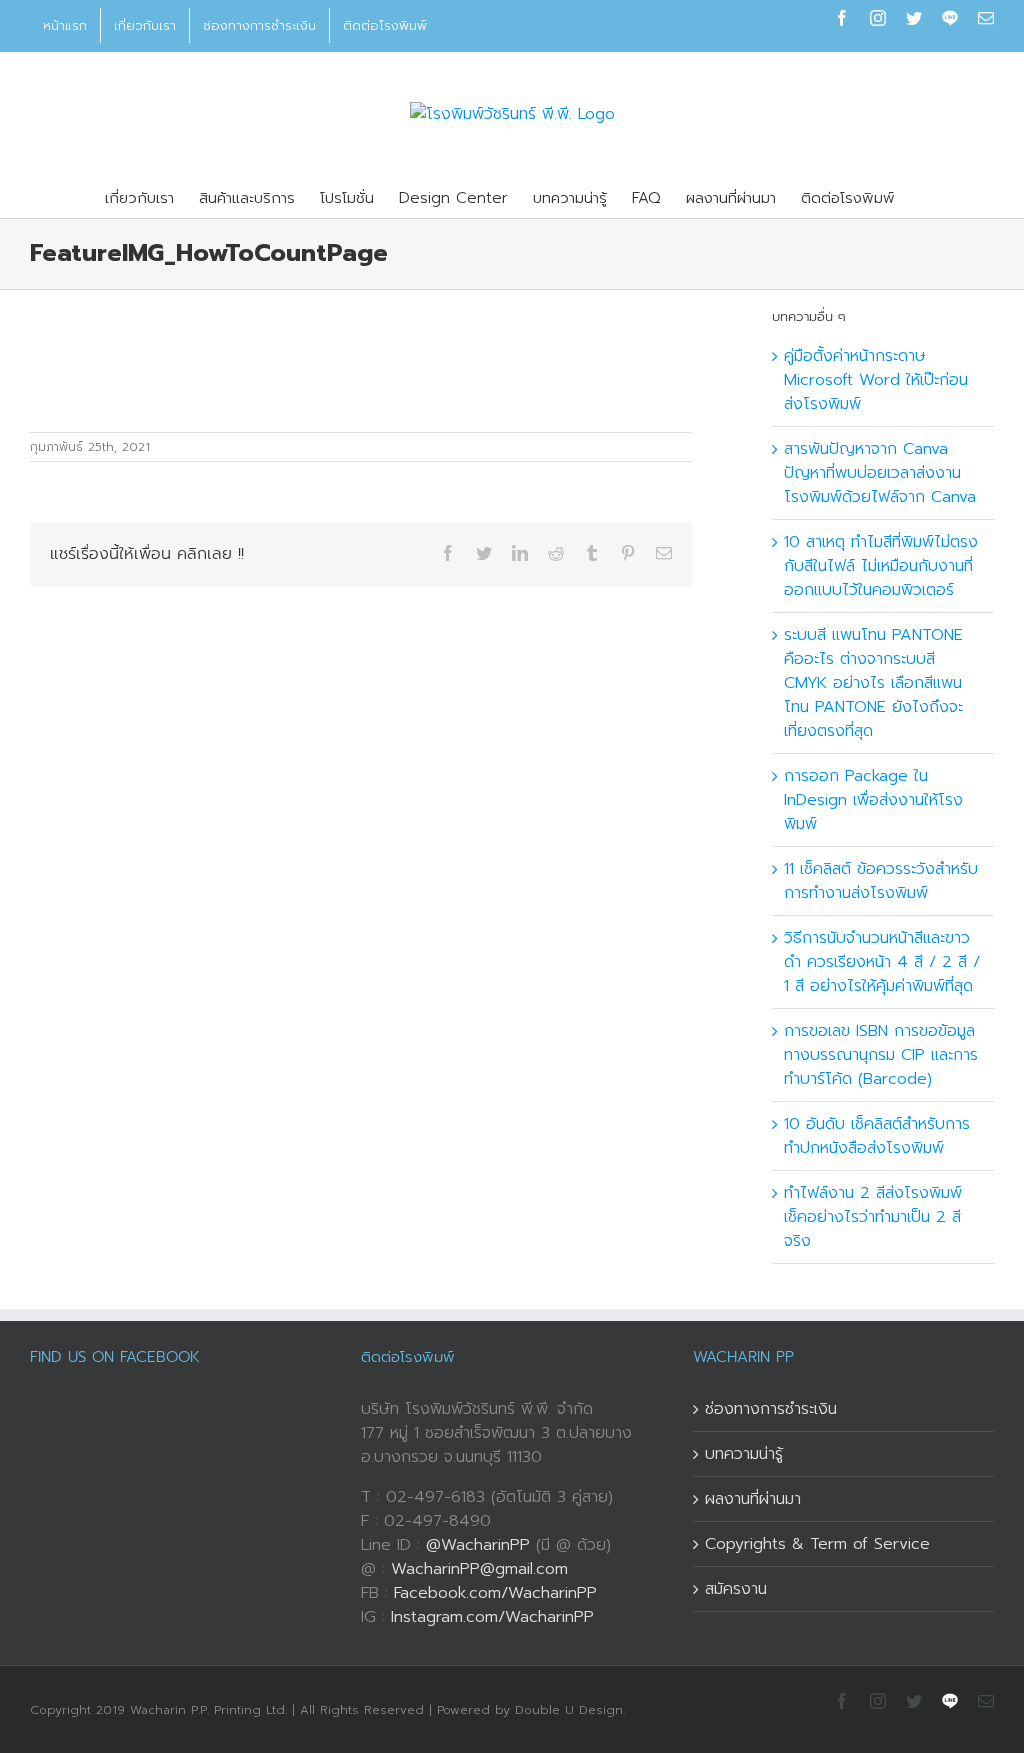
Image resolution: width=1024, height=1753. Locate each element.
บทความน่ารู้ (744, 1454)
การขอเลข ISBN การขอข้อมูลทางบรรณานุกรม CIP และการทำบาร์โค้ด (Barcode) (881, 1055)
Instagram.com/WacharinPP (492, 1617)
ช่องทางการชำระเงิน (771, 1409)
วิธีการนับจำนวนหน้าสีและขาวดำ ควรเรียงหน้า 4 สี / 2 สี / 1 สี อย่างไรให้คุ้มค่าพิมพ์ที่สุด (882, 962)
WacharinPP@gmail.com (479, 1569)
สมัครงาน (736, 1589)
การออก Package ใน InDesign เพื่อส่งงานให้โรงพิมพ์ (873, 800)
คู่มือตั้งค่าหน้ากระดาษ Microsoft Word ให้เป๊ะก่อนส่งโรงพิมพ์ (876, 380)
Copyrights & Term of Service (817, 1544)
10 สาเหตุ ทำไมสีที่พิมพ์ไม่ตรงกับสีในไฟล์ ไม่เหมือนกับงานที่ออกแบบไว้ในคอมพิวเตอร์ (881, 566)
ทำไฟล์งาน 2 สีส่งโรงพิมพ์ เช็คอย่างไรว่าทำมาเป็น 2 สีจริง (873, 1217)
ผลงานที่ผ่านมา (753, 1499)
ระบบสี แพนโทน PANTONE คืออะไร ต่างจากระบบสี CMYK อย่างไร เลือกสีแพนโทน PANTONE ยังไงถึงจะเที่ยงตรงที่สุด (873, 683)
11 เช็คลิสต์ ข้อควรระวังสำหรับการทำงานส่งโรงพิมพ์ (881, 881)
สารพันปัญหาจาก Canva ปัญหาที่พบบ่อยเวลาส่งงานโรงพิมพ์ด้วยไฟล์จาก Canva (880, 473)
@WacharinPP (478, 1545)
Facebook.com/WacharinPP (495, 1593)
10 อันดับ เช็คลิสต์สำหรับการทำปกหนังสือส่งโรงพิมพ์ (877, 1136)
